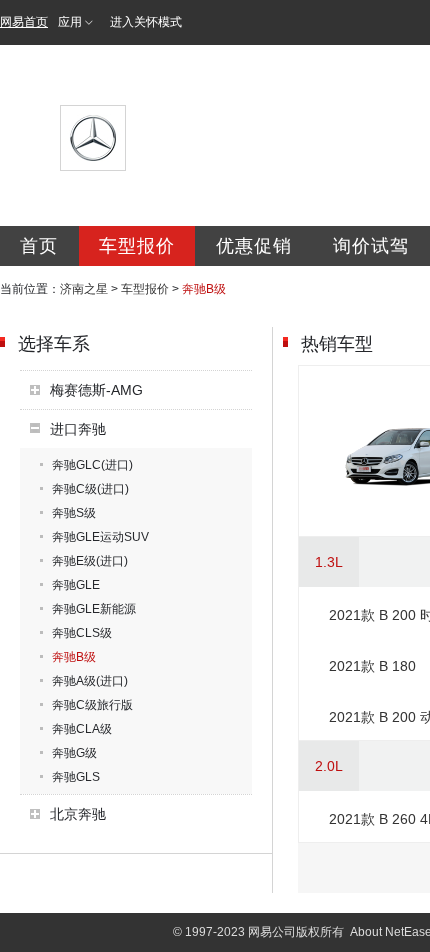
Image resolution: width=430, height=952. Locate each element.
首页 (39, 246)
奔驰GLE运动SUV (100, 537)
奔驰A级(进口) (90, 681)
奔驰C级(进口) (90, 489)
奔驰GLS (76, 777)
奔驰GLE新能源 (94, 609)
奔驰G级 (74, 753)
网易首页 (24, 22)
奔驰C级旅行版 (92, 705)
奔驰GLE (76, 585)
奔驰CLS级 (82, 633)
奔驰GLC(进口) (92, 465)
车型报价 (137, 246)
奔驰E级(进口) (90, 561)
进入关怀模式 (146, 22)
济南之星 (84, 289)
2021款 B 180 (372, 666)
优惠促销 (254, 246)
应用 (70, 22)
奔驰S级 (74, 513)
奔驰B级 (74, 657)
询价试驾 (371, 246)
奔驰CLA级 (82, 729)
